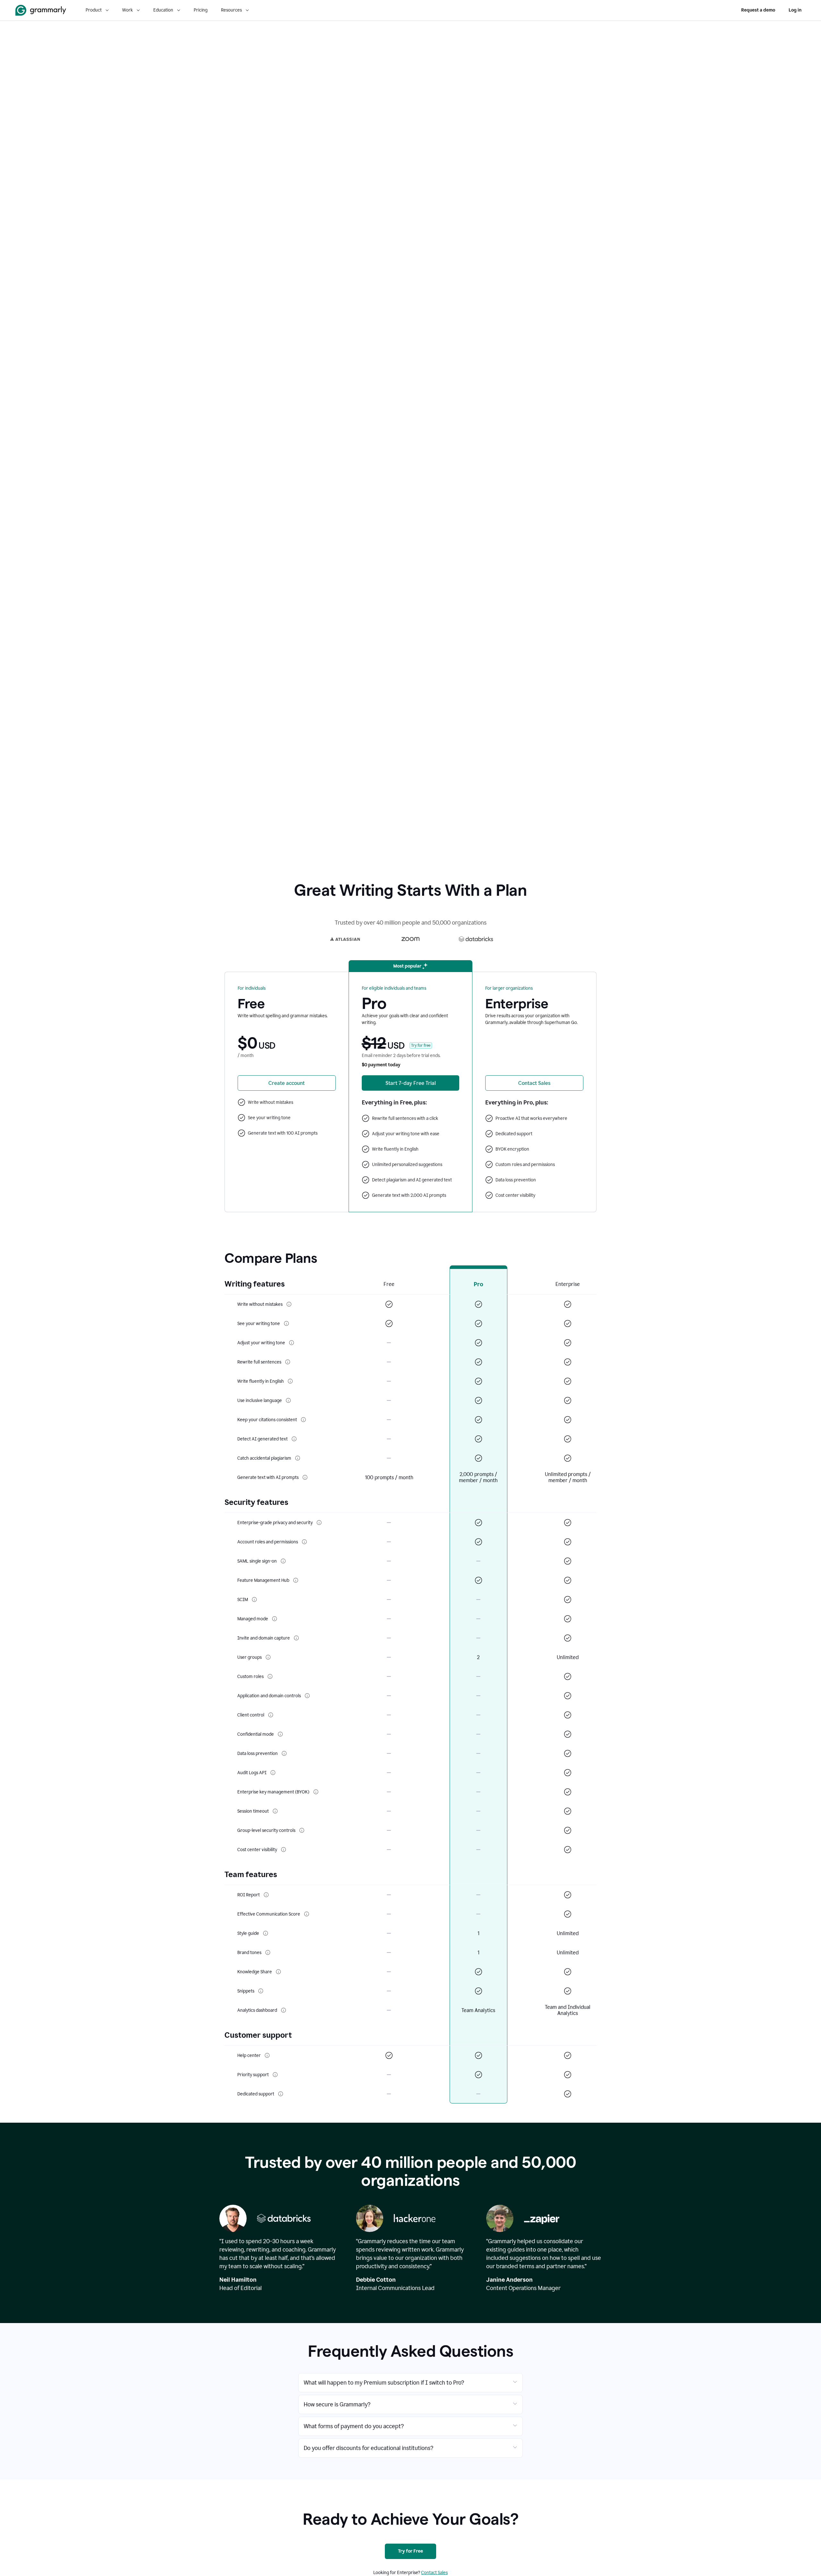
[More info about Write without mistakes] (289, 1304)
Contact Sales (434, 2573)
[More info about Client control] (271, 1715)
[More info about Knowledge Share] (278, 1972)
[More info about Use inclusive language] (288, 1400)
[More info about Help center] (267, 2055)
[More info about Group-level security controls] (302, 1830)
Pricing (201, 10)
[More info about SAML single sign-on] (283, 1561)
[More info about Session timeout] (275, 1811)
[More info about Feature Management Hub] (296, 1580)
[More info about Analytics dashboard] (284, 2010)
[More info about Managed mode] (275, 1619)
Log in (795, 10)
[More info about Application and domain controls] (307, 1696)
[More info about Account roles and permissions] (304, 1542)
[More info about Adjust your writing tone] (292, 1343)
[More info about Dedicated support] (281, 2094)
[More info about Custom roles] (270, 1676)
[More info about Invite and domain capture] (296, 1638)
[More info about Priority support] (275, 2075)
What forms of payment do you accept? (354, 2426)
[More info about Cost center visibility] (284, 1850)
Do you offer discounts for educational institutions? (368, 2448)
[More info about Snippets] (261, 1991)
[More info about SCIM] (254, 1599)
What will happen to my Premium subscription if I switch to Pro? (384, 2383)
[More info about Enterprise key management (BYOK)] (316, 1792)
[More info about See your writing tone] (286, 1323)
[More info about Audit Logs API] (273, 1773)
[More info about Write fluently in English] (290, 1381)
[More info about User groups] (268, 1657)
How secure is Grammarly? (337, 2404)
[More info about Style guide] (266, 1933)
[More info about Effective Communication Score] (307, 1914)
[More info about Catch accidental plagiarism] (298, 1458)
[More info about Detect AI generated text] (294, 1439)
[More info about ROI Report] (266, 1895)
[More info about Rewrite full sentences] (288, 1362)
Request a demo (758, 10)
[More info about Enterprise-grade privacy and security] (319, 1523)
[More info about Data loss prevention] (284, 1753)
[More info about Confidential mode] (280, 1734)
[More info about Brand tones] (268, 1952)
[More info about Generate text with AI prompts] (305, 1477)
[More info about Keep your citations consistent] (303, 1420)
